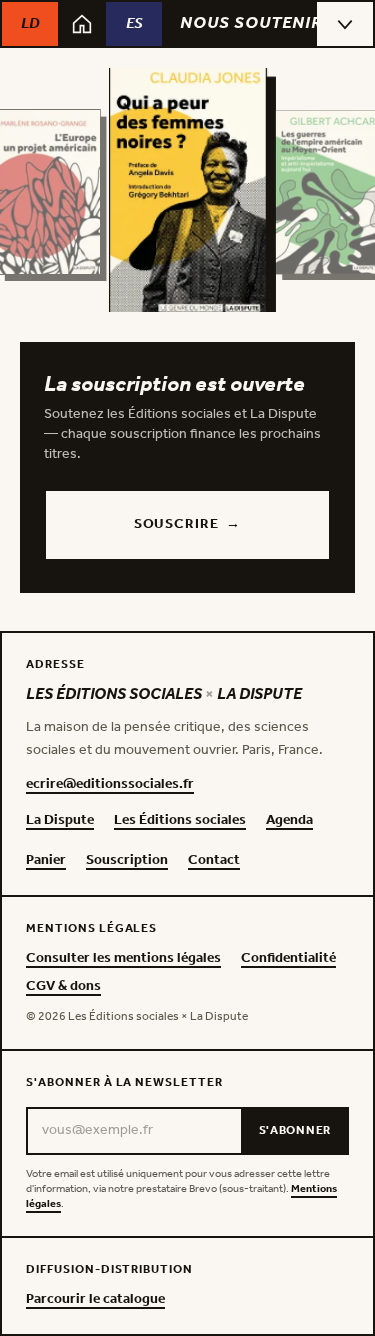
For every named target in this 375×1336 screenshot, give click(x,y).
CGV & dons (63, 987)
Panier (46, 861)
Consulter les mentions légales (123, 959)
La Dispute (60, 821)
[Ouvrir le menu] (345, 24)
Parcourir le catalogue (95, 1300)
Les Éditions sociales (180, 821)
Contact (214, 861)
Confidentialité (288, 959)
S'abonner (295, 1130)
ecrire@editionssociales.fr (110, 785)
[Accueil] (82, 24)
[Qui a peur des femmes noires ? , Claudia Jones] (188, 192)
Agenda (289, 821)
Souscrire (187, 524)
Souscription (127, 861)
